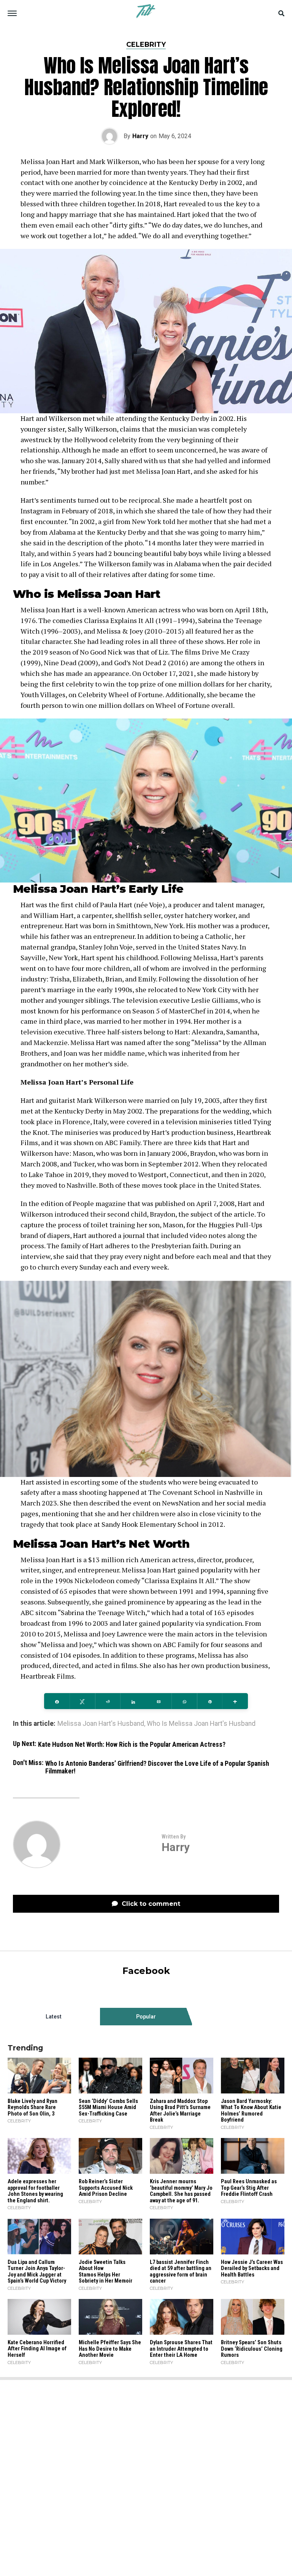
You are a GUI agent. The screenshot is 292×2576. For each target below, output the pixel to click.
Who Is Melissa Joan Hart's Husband (201, 1724)
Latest (54, 2017)
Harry (140, 136)
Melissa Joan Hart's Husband (101, 1724)
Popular (146, 2017)
